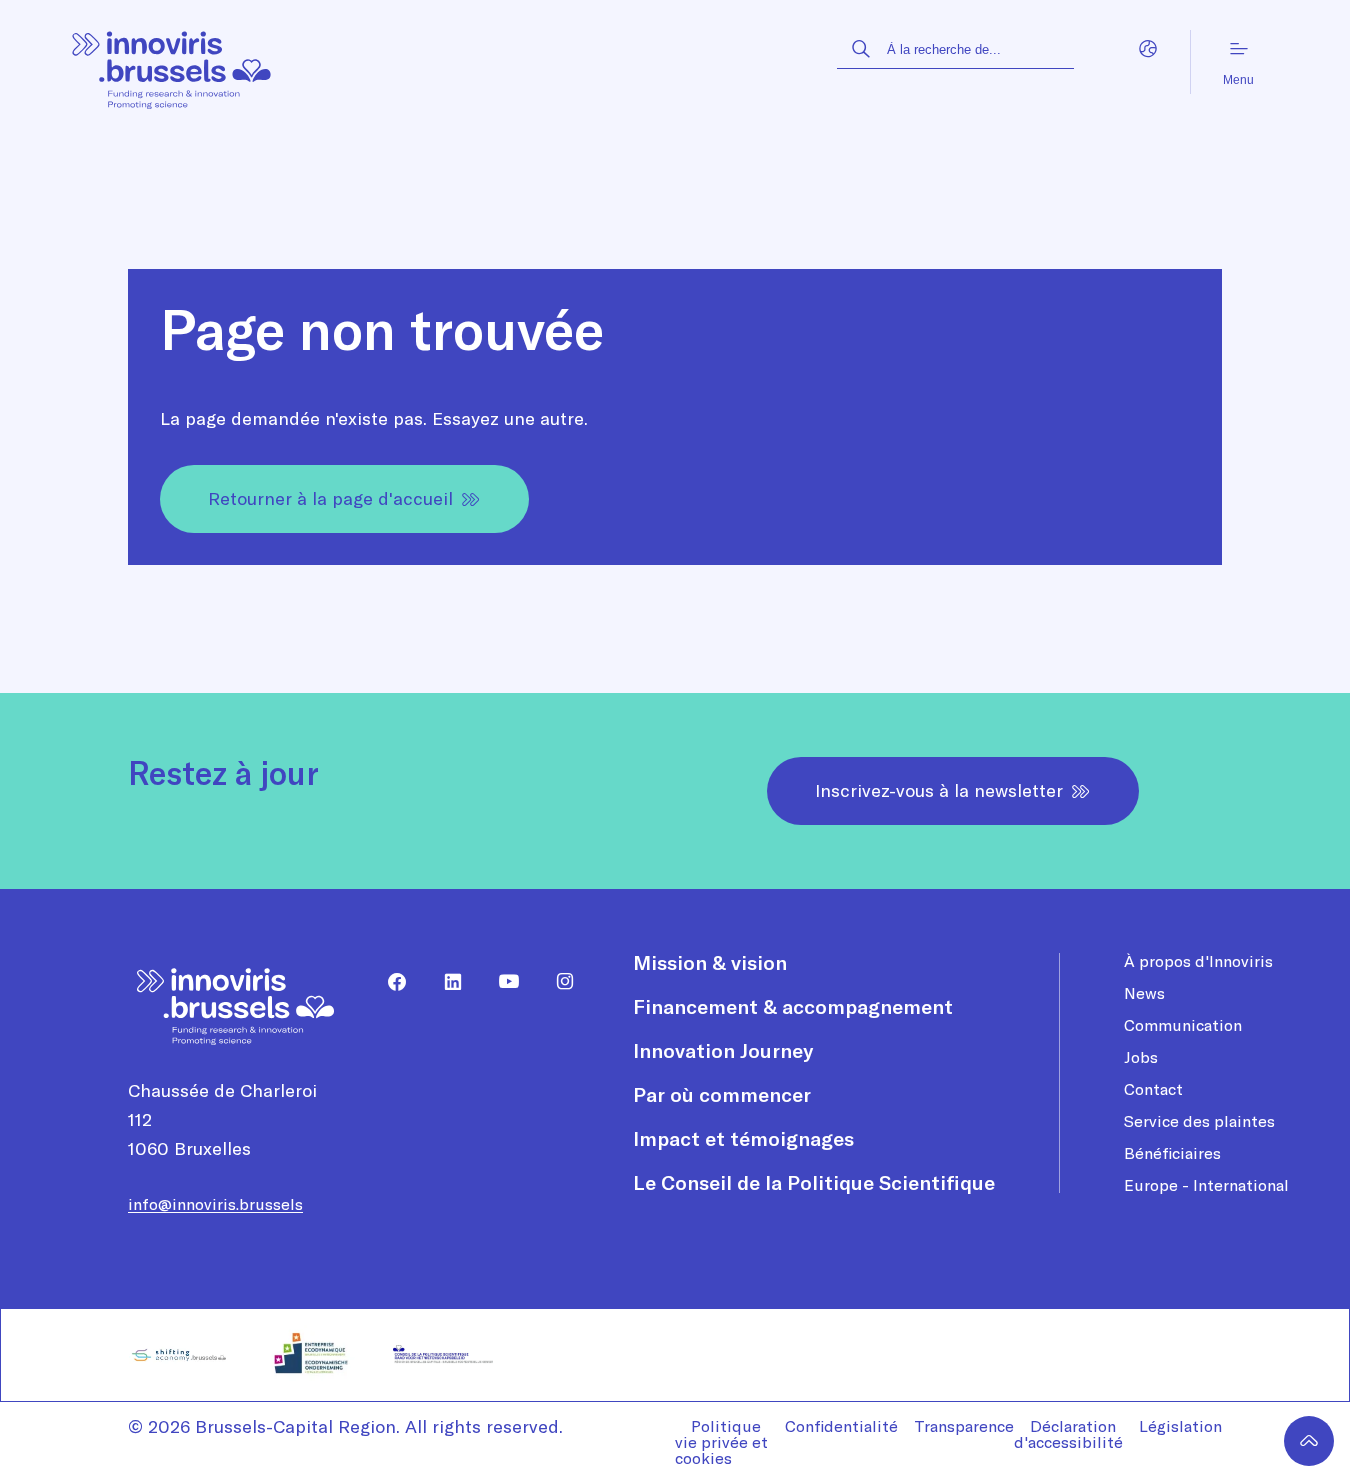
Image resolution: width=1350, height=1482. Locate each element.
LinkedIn (445, 982)
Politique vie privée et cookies (721, 1442)
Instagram (557, 982)
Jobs (1141, 1057)
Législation (1180, 1426)
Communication (1183, 1025)
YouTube (501, 982)
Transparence (964, 1426)
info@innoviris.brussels (215, 1204)
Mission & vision (710, 962)
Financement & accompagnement (793, 1006)
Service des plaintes (1199, 1121)
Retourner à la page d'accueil (330, 498)
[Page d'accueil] (172, 62)
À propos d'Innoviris (1198, 961)
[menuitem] (389, 982)
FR (1149, 73)
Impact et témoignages (743, 1138)
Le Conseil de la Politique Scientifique (814, 1182)
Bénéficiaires (1172, 1153)
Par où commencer (722, 1094)
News (1144, 993)
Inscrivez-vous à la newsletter (939, 790)
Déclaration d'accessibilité (1068, 1434)
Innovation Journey (723, 1050)
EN (1108, 73)
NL (1189, 73)
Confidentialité (841, 1426)
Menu (1238, 80)
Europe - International (1206, 1185)
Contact (1153, 1089)
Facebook (389, 982)
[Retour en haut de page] (1309, 1441)
